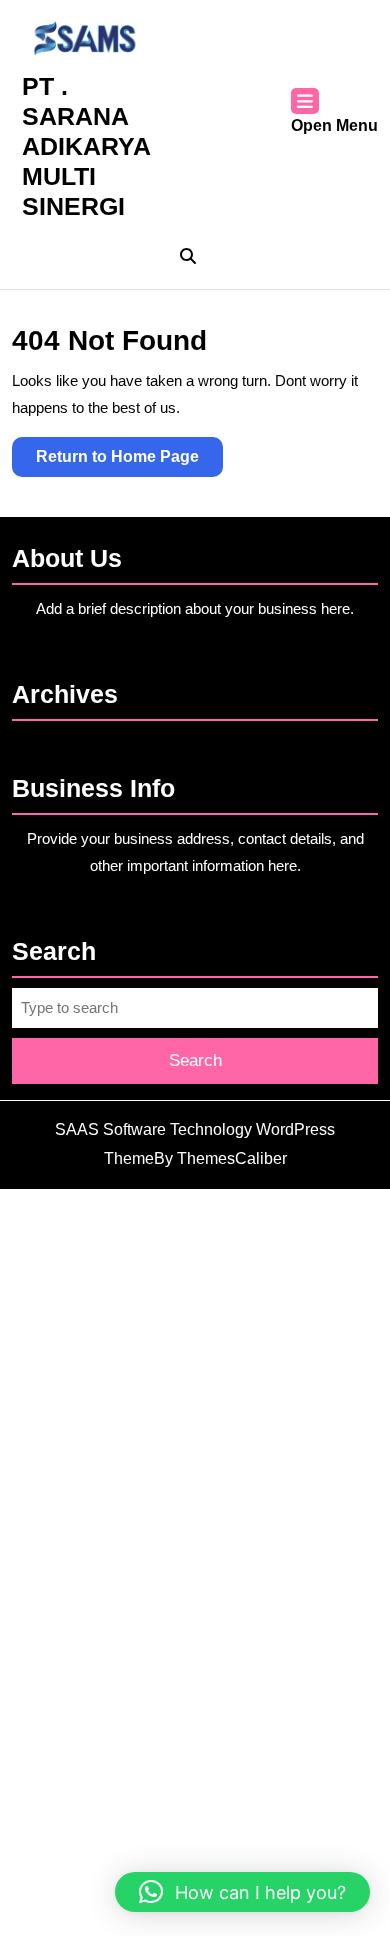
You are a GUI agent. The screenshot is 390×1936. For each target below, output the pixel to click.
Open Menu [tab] (334, 127)
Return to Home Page (129, 462)
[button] (242, 1892)
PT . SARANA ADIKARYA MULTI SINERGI (86, 146)
